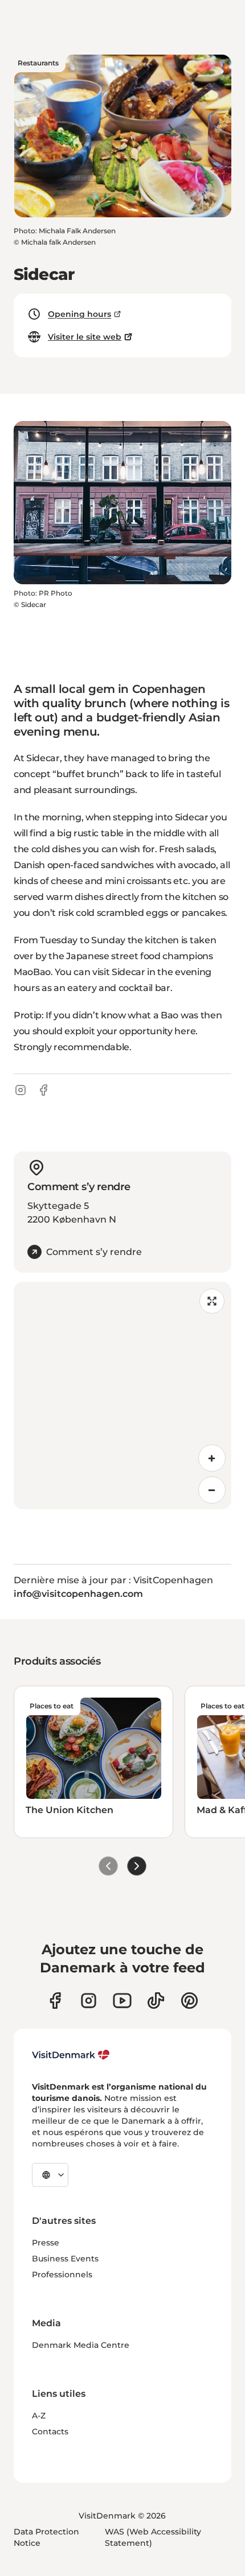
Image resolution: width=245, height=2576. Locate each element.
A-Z (39, 2416)
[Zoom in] (212, 1458)
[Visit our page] (89, 2001)
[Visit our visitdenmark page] (122, 2001)
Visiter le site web (85, 337)
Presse (46, 2243)
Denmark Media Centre (81, 2345)
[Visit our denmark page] (55, 2001)
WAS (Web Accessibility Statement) (153, 2537)
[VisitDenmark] (71, 2055)
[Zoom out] (212, 1490)
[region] (122, 1396)
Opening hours (79, 314)
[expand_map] (212, 1301)
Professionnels (62, 2274)
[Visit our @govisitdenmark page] (156, 2001)
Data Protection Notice (46, 2537)
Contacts (50, 2431)
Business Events (65, 2259)
